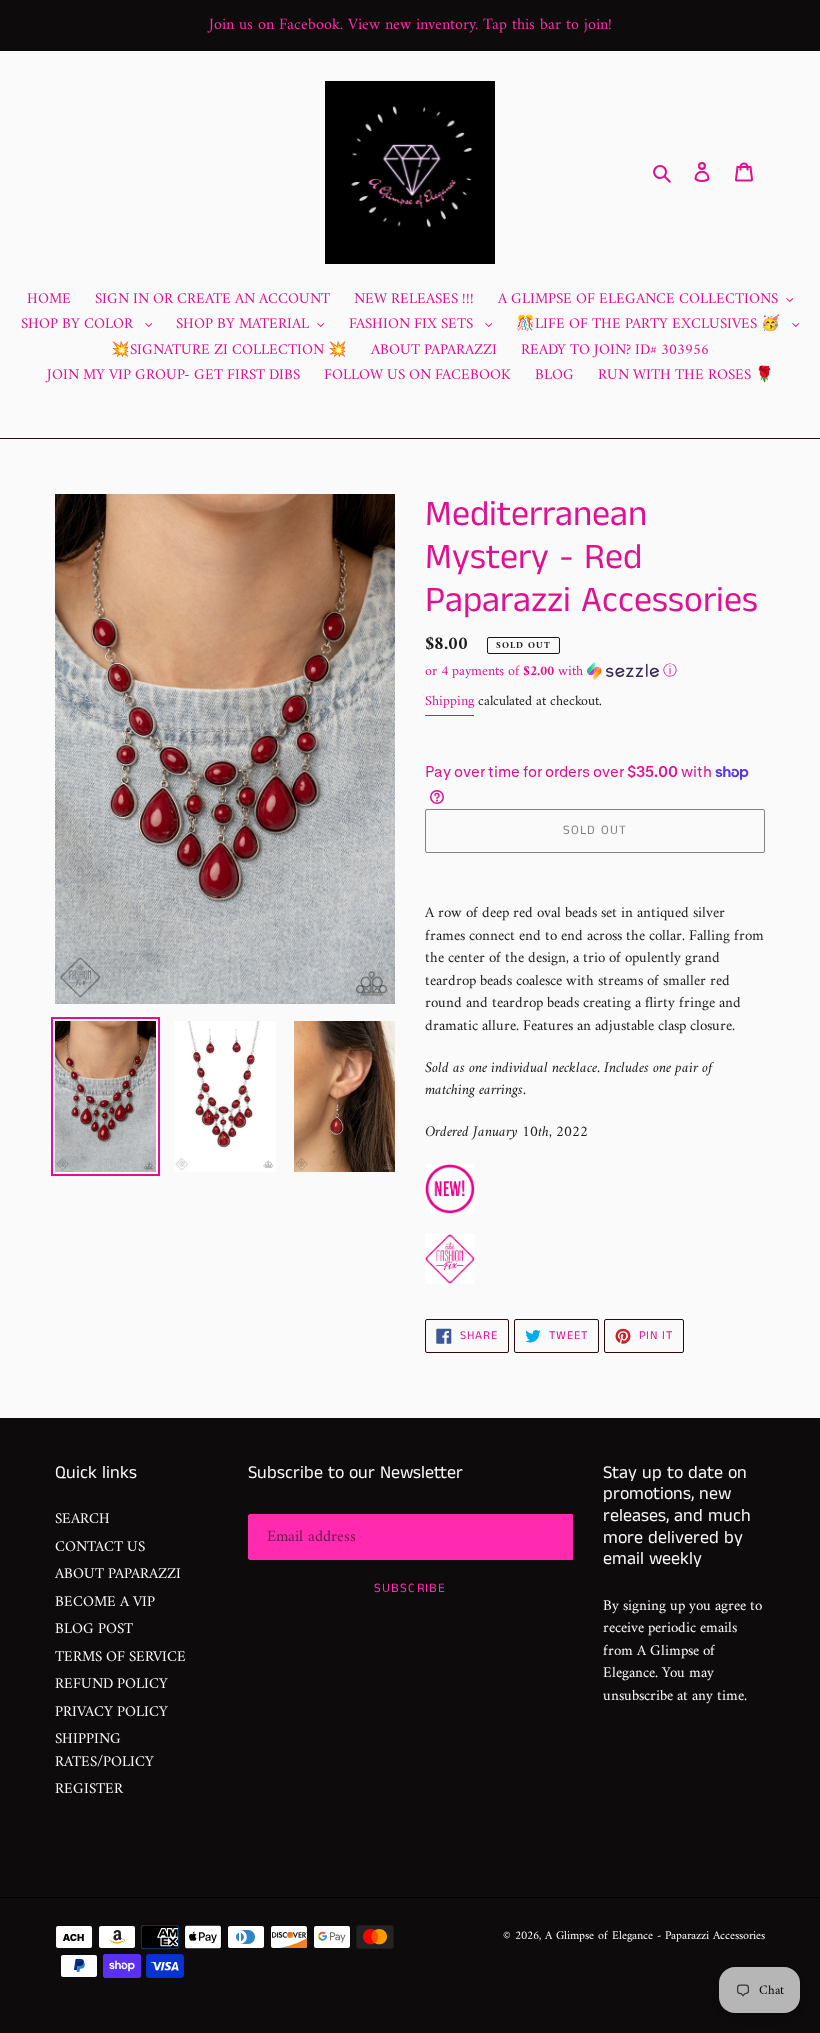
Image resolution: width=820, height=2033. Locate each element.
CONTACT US (100, 1547)
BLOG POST (94, 1629)
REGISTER (89, 1789)
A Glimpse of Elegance (599, 1936)
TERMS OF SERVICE (120, 1657)
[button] (551, 671)
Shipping (449, 701)
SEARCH (82, 1519)
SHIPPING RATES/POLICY (104, 1751)
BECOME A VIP (105, 1602)
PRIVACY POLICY (111, 1712)
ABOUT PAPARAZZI (118, 1574)
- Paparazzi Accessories (711, 1936)
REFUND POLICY (111, 1684)
